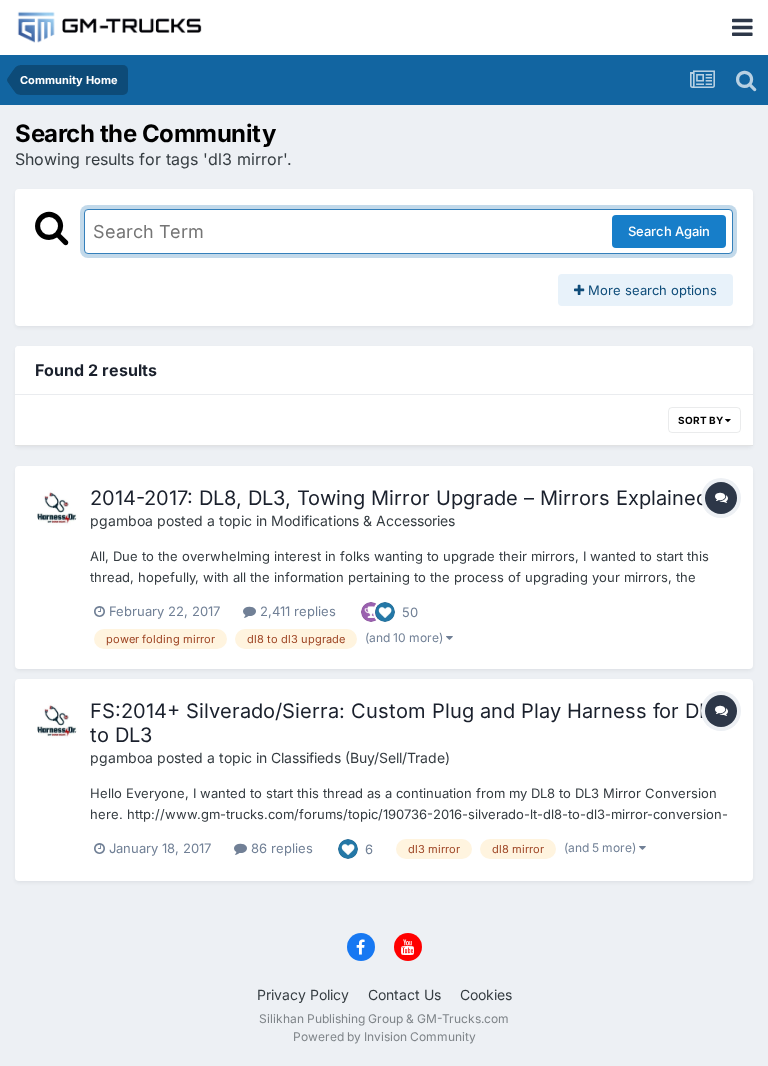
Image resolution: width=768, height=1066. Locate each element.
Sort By (701, 420)
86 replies (280, 848)
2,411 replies (296, 611)
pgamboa (121, 520)
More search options (650, 290)
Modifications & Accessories (363, 520)
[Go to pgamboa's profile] (57, 508)
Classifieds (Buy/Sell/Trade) (360, 757)
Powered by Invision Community (384, 1036)
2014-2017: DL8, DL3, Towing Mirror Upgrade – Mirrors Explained (399, 498)
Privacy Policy (303, 994)
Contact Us (404, 994)
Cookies (486, 994)
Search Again (669, 231)
